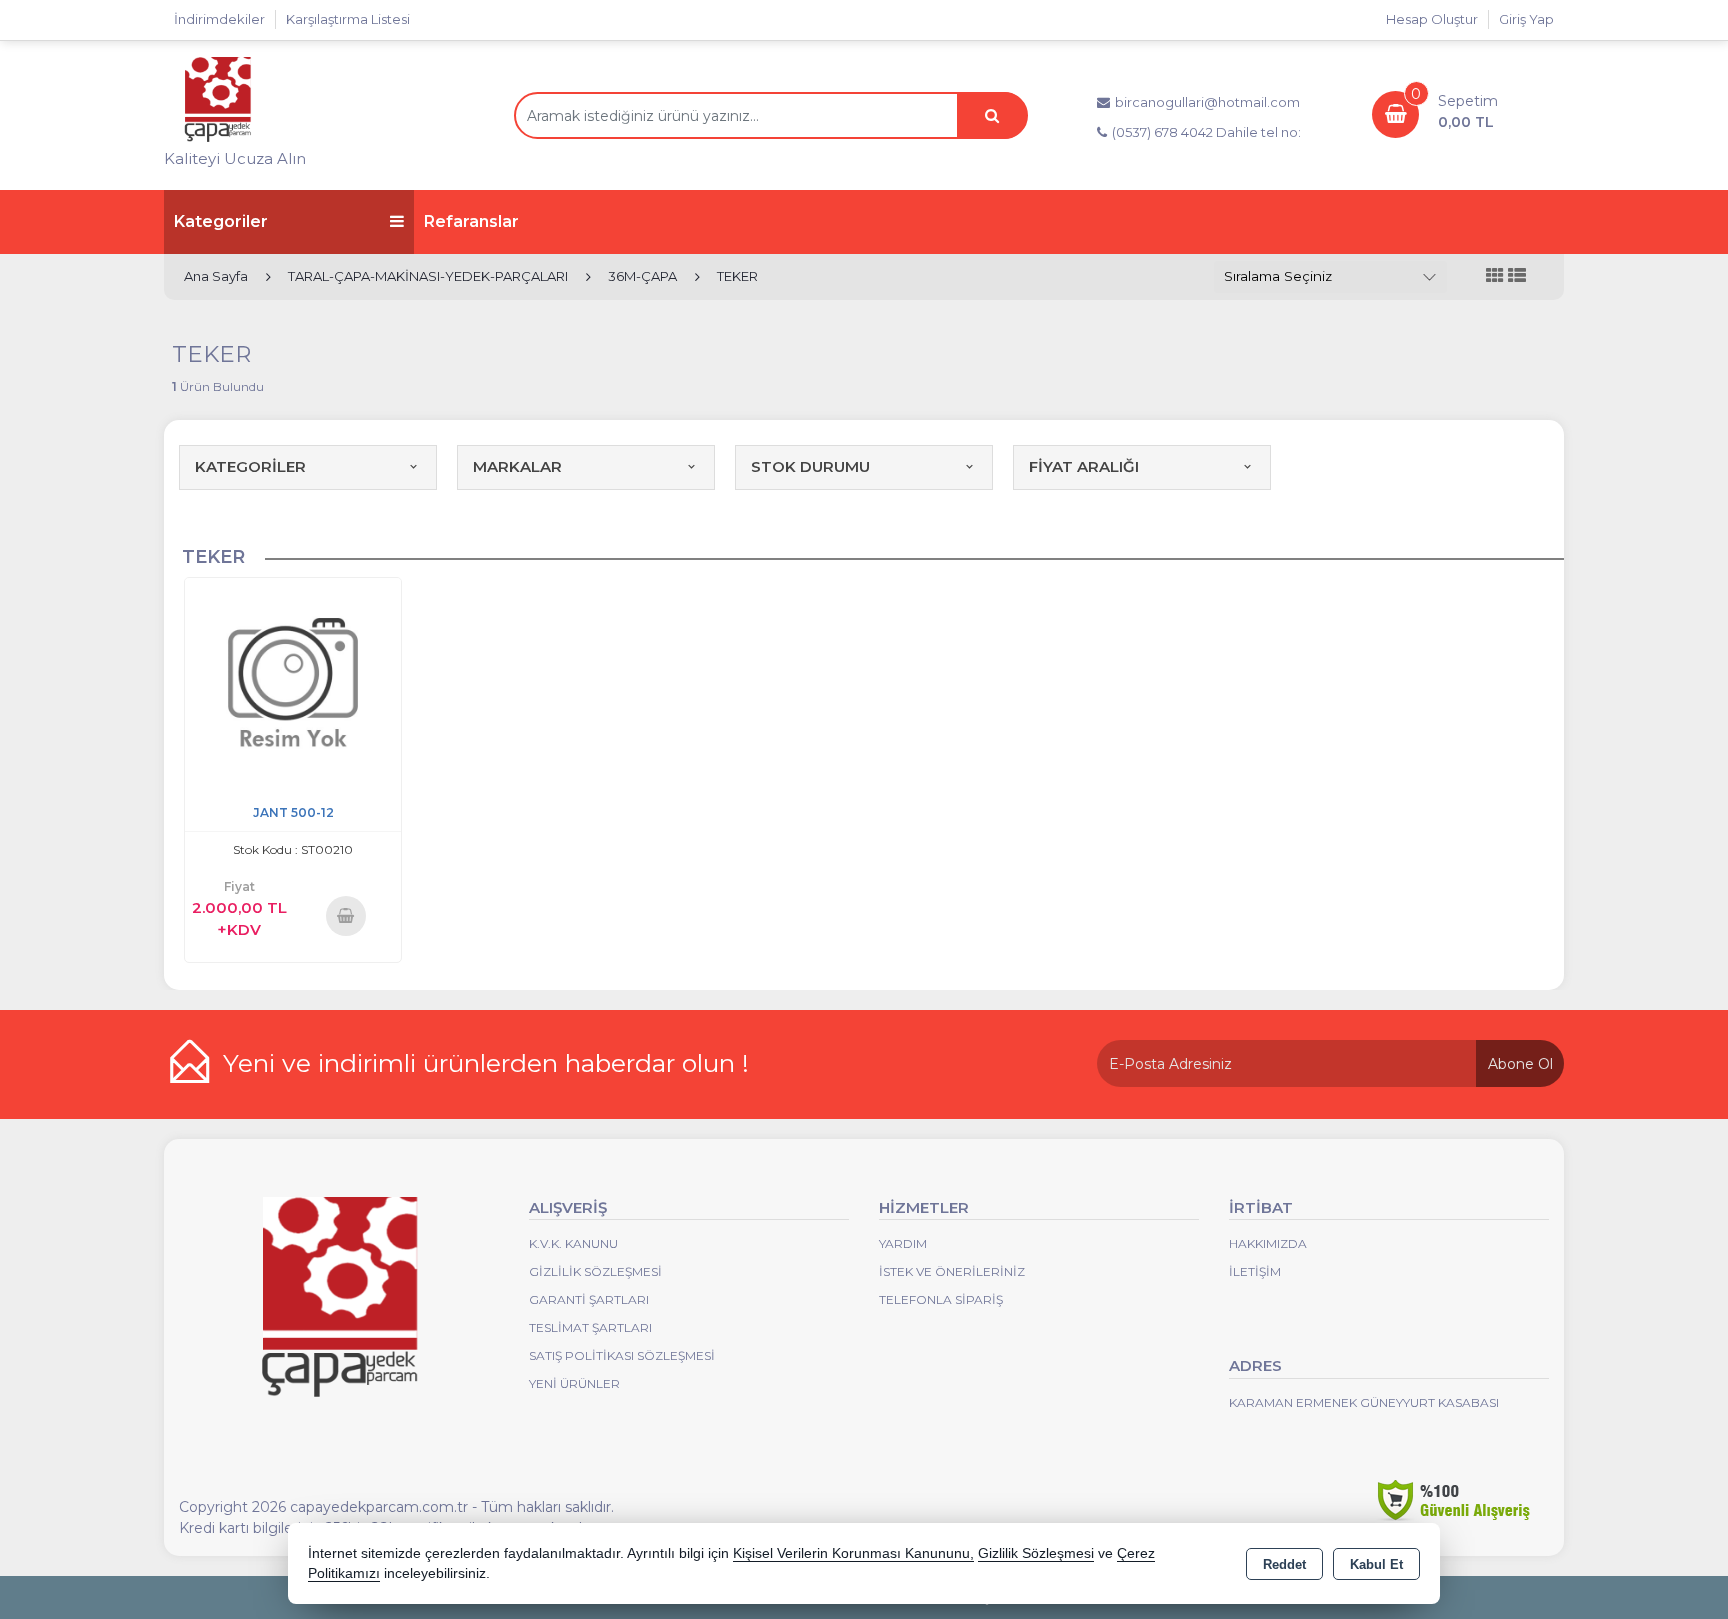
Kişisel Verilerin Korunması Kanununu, (853, 1553)
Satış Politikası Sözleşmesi (622, 1355)
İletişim (1255, 1271)
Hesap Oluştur (1432, 19)
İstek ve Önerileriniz (952, 1271)
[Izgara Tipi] (1495, 276)
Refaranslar (471, 221)
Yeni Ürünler (574, 1383)
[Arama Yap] (992, 115)
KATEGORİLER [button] (250, 466)
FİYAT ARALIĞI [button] (1084, 466)
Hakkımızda (1268, 1243)
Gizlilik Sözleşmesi (595, 1271)
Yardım (903, 1243)
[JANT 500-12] (293, 684)
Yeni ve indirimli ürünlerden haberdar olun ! (486, 1063)
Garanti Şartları (589, 1299)
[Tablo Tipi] (1517, 276)
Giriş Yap (1526, 19)
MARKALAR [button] (517, 466)
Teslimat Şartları (590, 1327)
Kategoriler (221, 221)
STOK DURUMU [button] (810, 466)
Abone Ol (1520, 1064)
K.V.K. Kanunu (573, 1243)
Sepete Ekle (345, 915)
